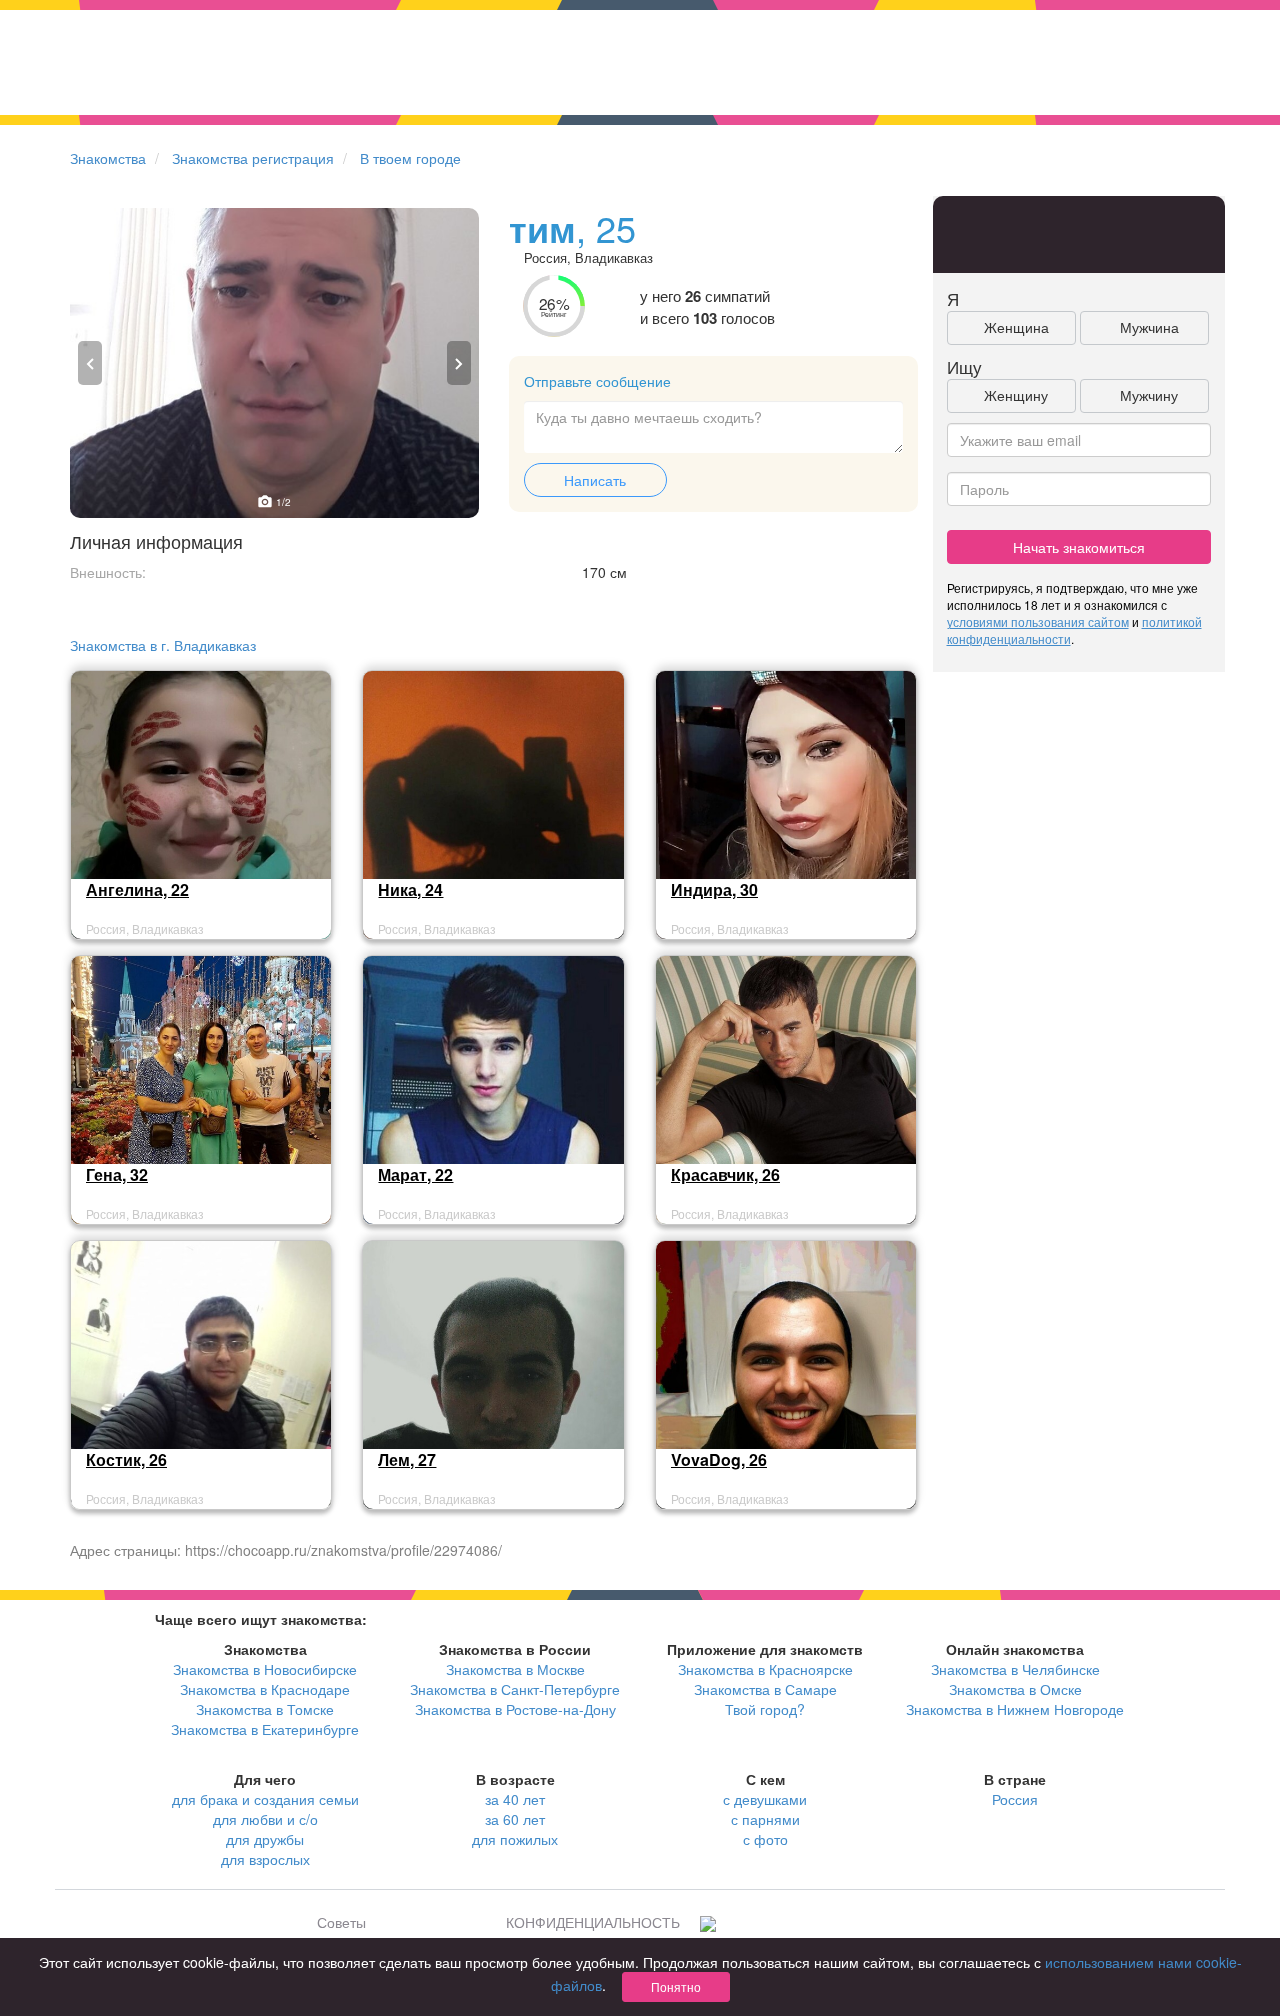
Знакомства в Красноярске (765, 1669)
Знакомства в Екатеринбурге (265, 1729)
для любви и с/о (265, 1819)
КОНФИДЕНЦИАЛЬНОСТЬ (593, 1922)
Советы (341, 1922)
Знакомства (108, 158)
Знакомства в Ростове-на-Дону (515, 1709)
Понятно (676, 1986)
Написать (595, 480)
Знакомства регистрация (253, 158)
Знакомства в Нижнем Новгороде (1015, 1709)
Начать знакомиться (1079, 547)
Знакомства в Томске (265, 1709)
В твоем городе (410, 158)
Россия (1015, 1799)
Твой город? (765, 1709)
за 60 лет (515, 1819)
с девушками (765, 1799)
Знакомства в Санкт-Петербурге (515, 1689)
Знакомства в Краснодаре (265, 1689)
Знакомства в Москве (515, 1669)
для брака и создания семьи (265, 1799)
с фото (765, 1839)
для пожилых (515, 1839)
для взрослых (265, 1859)
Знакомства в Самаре (765, 1689)
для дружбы (265, 1839)
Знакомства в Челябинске (1015, 1669)
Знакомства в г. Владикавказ (163, 645)
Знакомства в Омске (1015, 1689)
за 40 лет (515, 1799)
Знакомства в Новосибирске (265, 1669)
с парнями (765, 1819)
